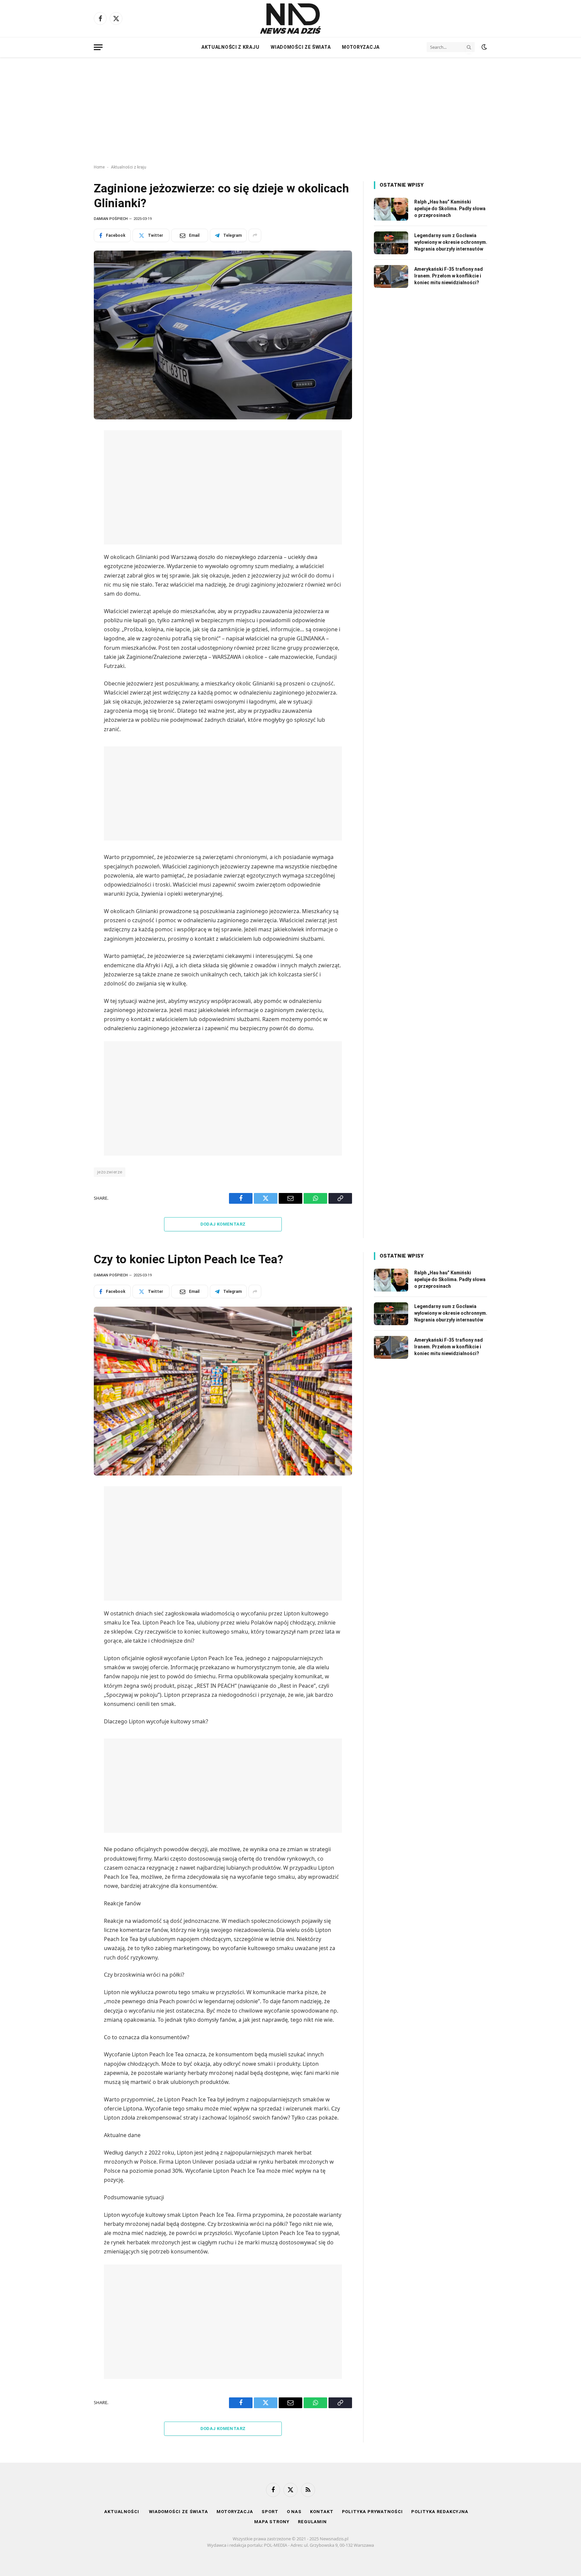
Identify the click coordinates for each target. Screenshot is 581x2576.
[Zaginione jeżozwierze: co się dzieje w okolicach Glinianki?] (223, 335)
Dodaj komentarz (223, 1224)
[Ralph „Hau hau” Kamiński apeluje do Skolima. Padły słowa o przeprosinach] (391, 209)
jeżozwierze (110, 1172)
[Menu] (98, 47)
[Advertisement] (290, 111)
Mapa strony (272, 2522)
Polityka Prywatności (372, 2512)
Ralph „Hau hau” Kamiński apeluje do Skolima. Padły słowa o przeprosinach (450, 209)
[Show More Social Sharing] (255, 235)
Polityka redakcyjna (440, 2512)
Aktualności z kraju (230, 47)
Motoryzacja (361, 47)
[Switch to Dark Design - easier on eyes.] (483, 47)
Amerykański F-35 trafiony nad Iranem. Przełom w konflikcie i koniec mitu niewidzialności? (449, 276)
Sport (270, 2512)
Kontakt (322, 2512)
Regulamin (312, 2522)
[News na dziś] (290, 18)
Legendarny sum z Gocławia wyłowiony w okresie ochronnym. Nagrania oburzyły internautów (451, 242)
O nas (294, 2512)
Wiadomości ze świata (301, 47)
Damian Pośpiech (111, 219)
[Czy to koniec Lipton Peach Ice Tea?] (223, 1391)
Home (99, 167)
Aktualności (122, 2512)
